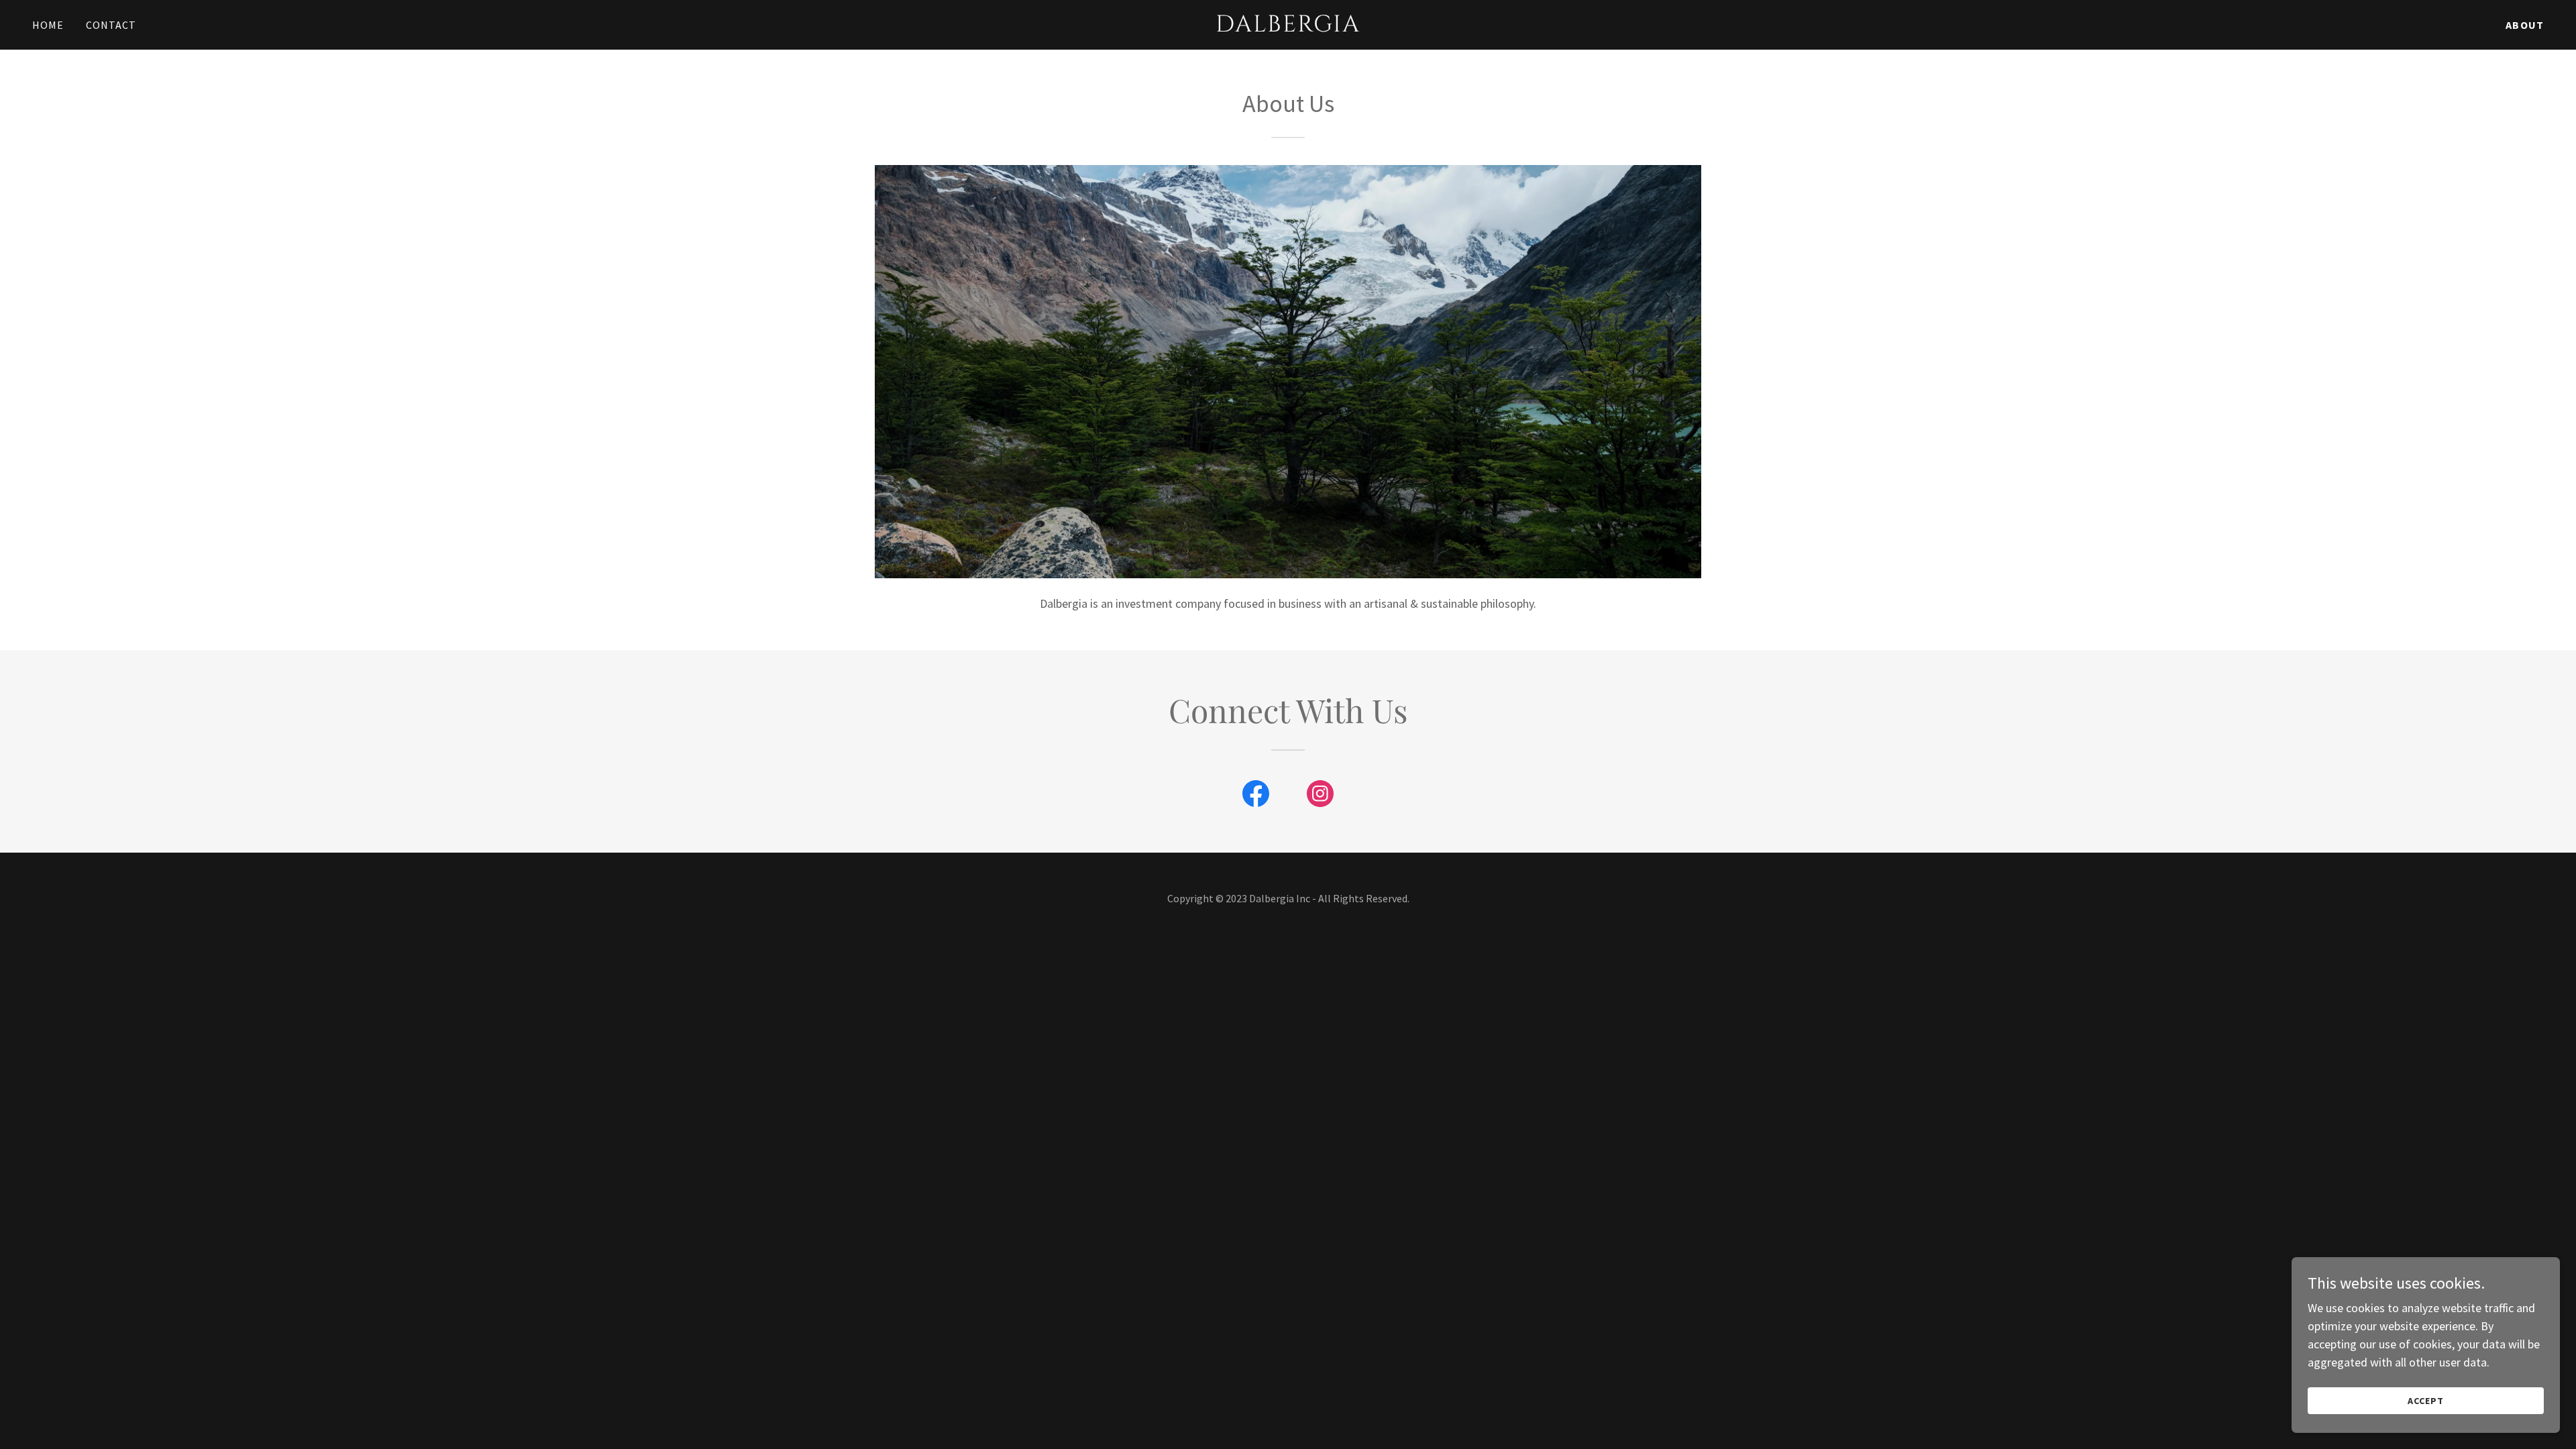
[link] (1288, 27)
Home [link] (48, 25)
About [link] (2525, 25)
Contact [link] (111, 25)
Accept (2426, 1401)
